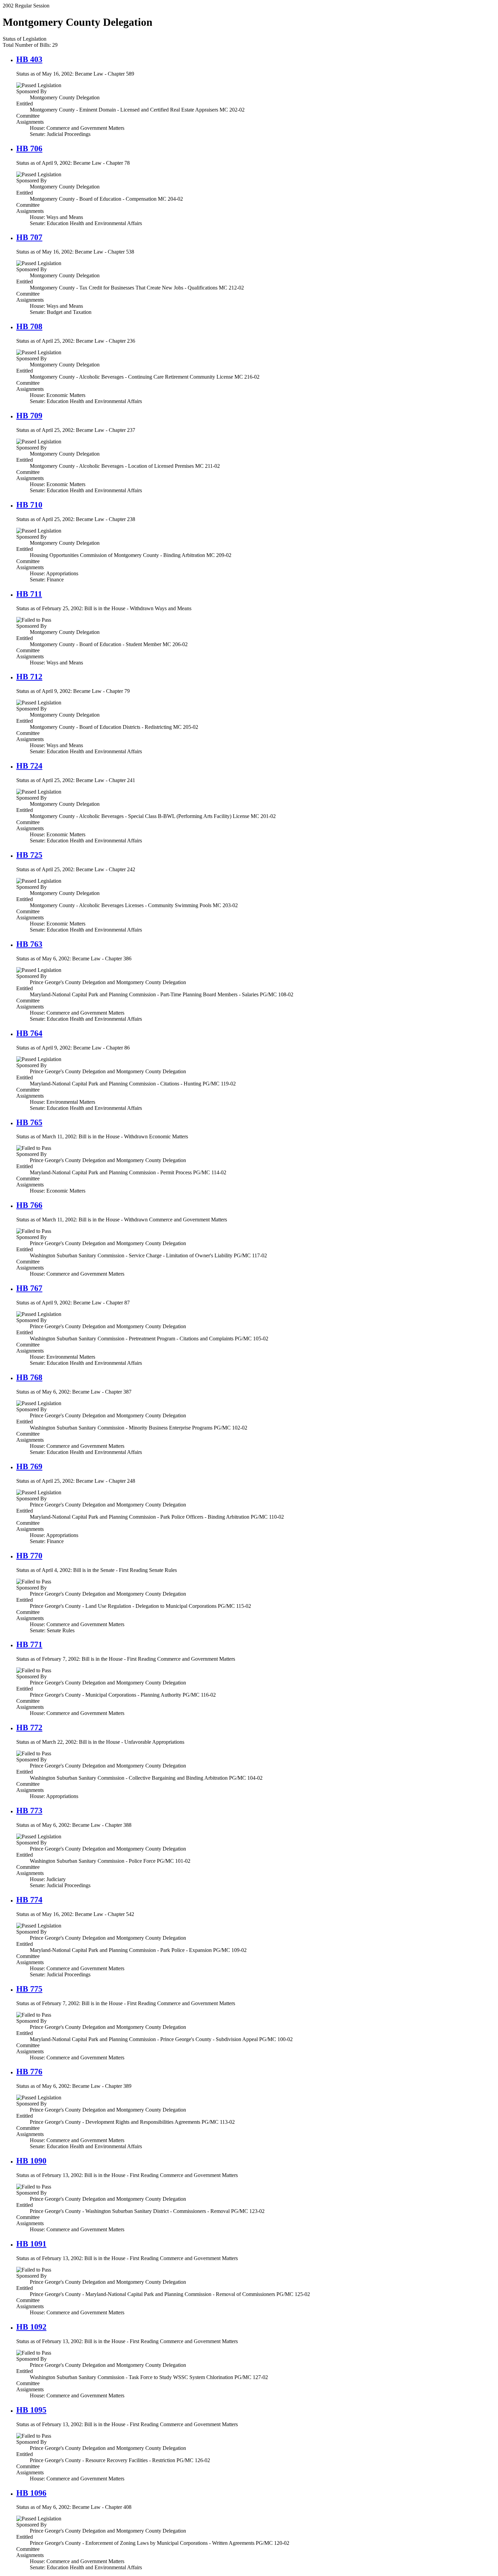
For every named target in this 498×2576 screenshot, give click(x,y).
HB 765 (29, 1122)
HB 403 (29, 59)
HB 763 (29, 944)
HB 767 (29, 1288)
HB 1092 (31, 2327)
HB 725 (29, 855)
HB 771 (29, 1644)
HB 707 (29, 237)
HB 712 (29, 677)
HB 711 (29, 594)
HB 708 (29, 326)
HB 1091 (31, 2244)
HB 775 (29, 1989)
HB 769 (29, 1466)
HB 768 (29, 1377)
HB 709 (29, 416)
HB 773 (29, 1811)
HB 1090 (31, 2161)
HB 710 (29, 505)
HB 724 (29, 766)
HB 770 (29, 1556)
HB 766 (29, 1205)
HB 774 (29, 1900)
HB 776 (29, 2072)
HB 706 (29, 148)
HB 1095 (31, 2410)
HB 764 (29, 1033)
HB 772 (29, 1728)
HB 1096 (31, 2493)
